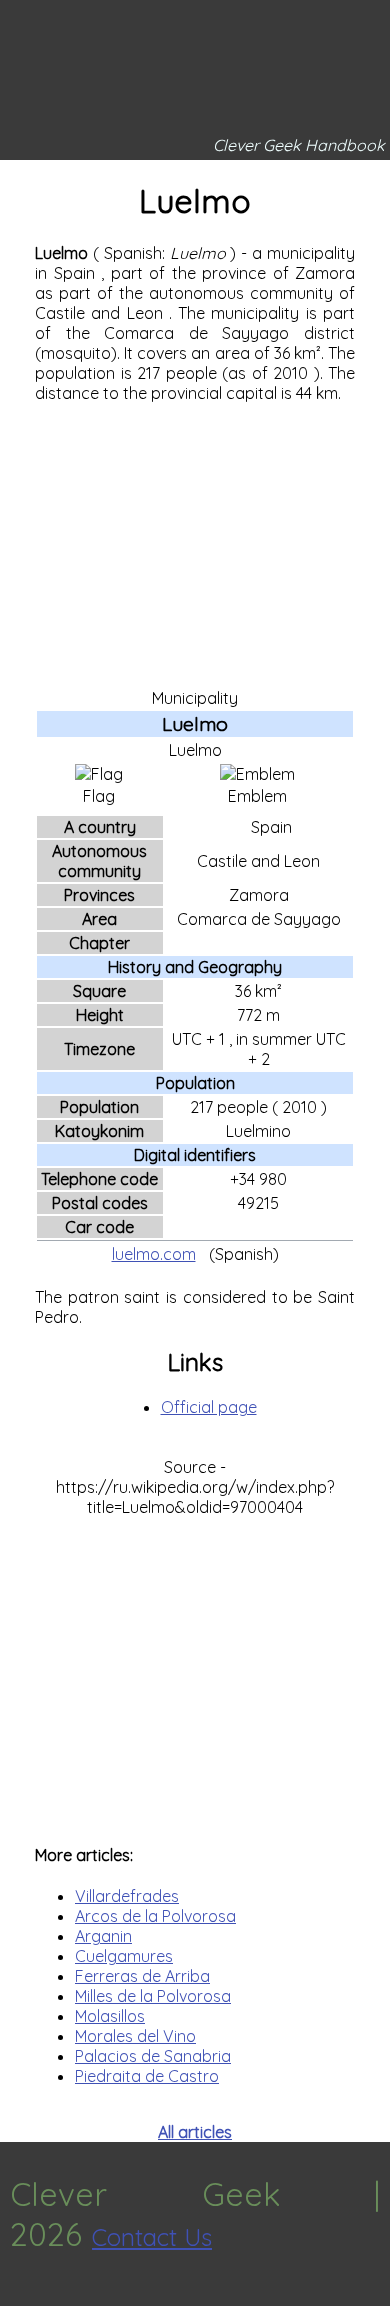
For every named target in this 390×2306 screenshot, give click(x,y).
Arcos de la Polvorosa (155, 1916)
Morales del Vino (135, 2036)
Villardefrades (127, 1896)
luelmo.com (154, 1254)
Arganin (103, 1936)
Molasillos (110, 2016)
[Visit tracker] (18, 2296)
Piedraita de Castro (147, 2076)
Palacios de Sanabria (153, 2056)
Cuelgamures (124, 1956)
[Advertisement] (195, 544)
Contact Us (152, 2237)
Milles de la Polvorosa (153, 1996)
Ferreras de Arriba (142, 1976)
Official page (209, 1407)
